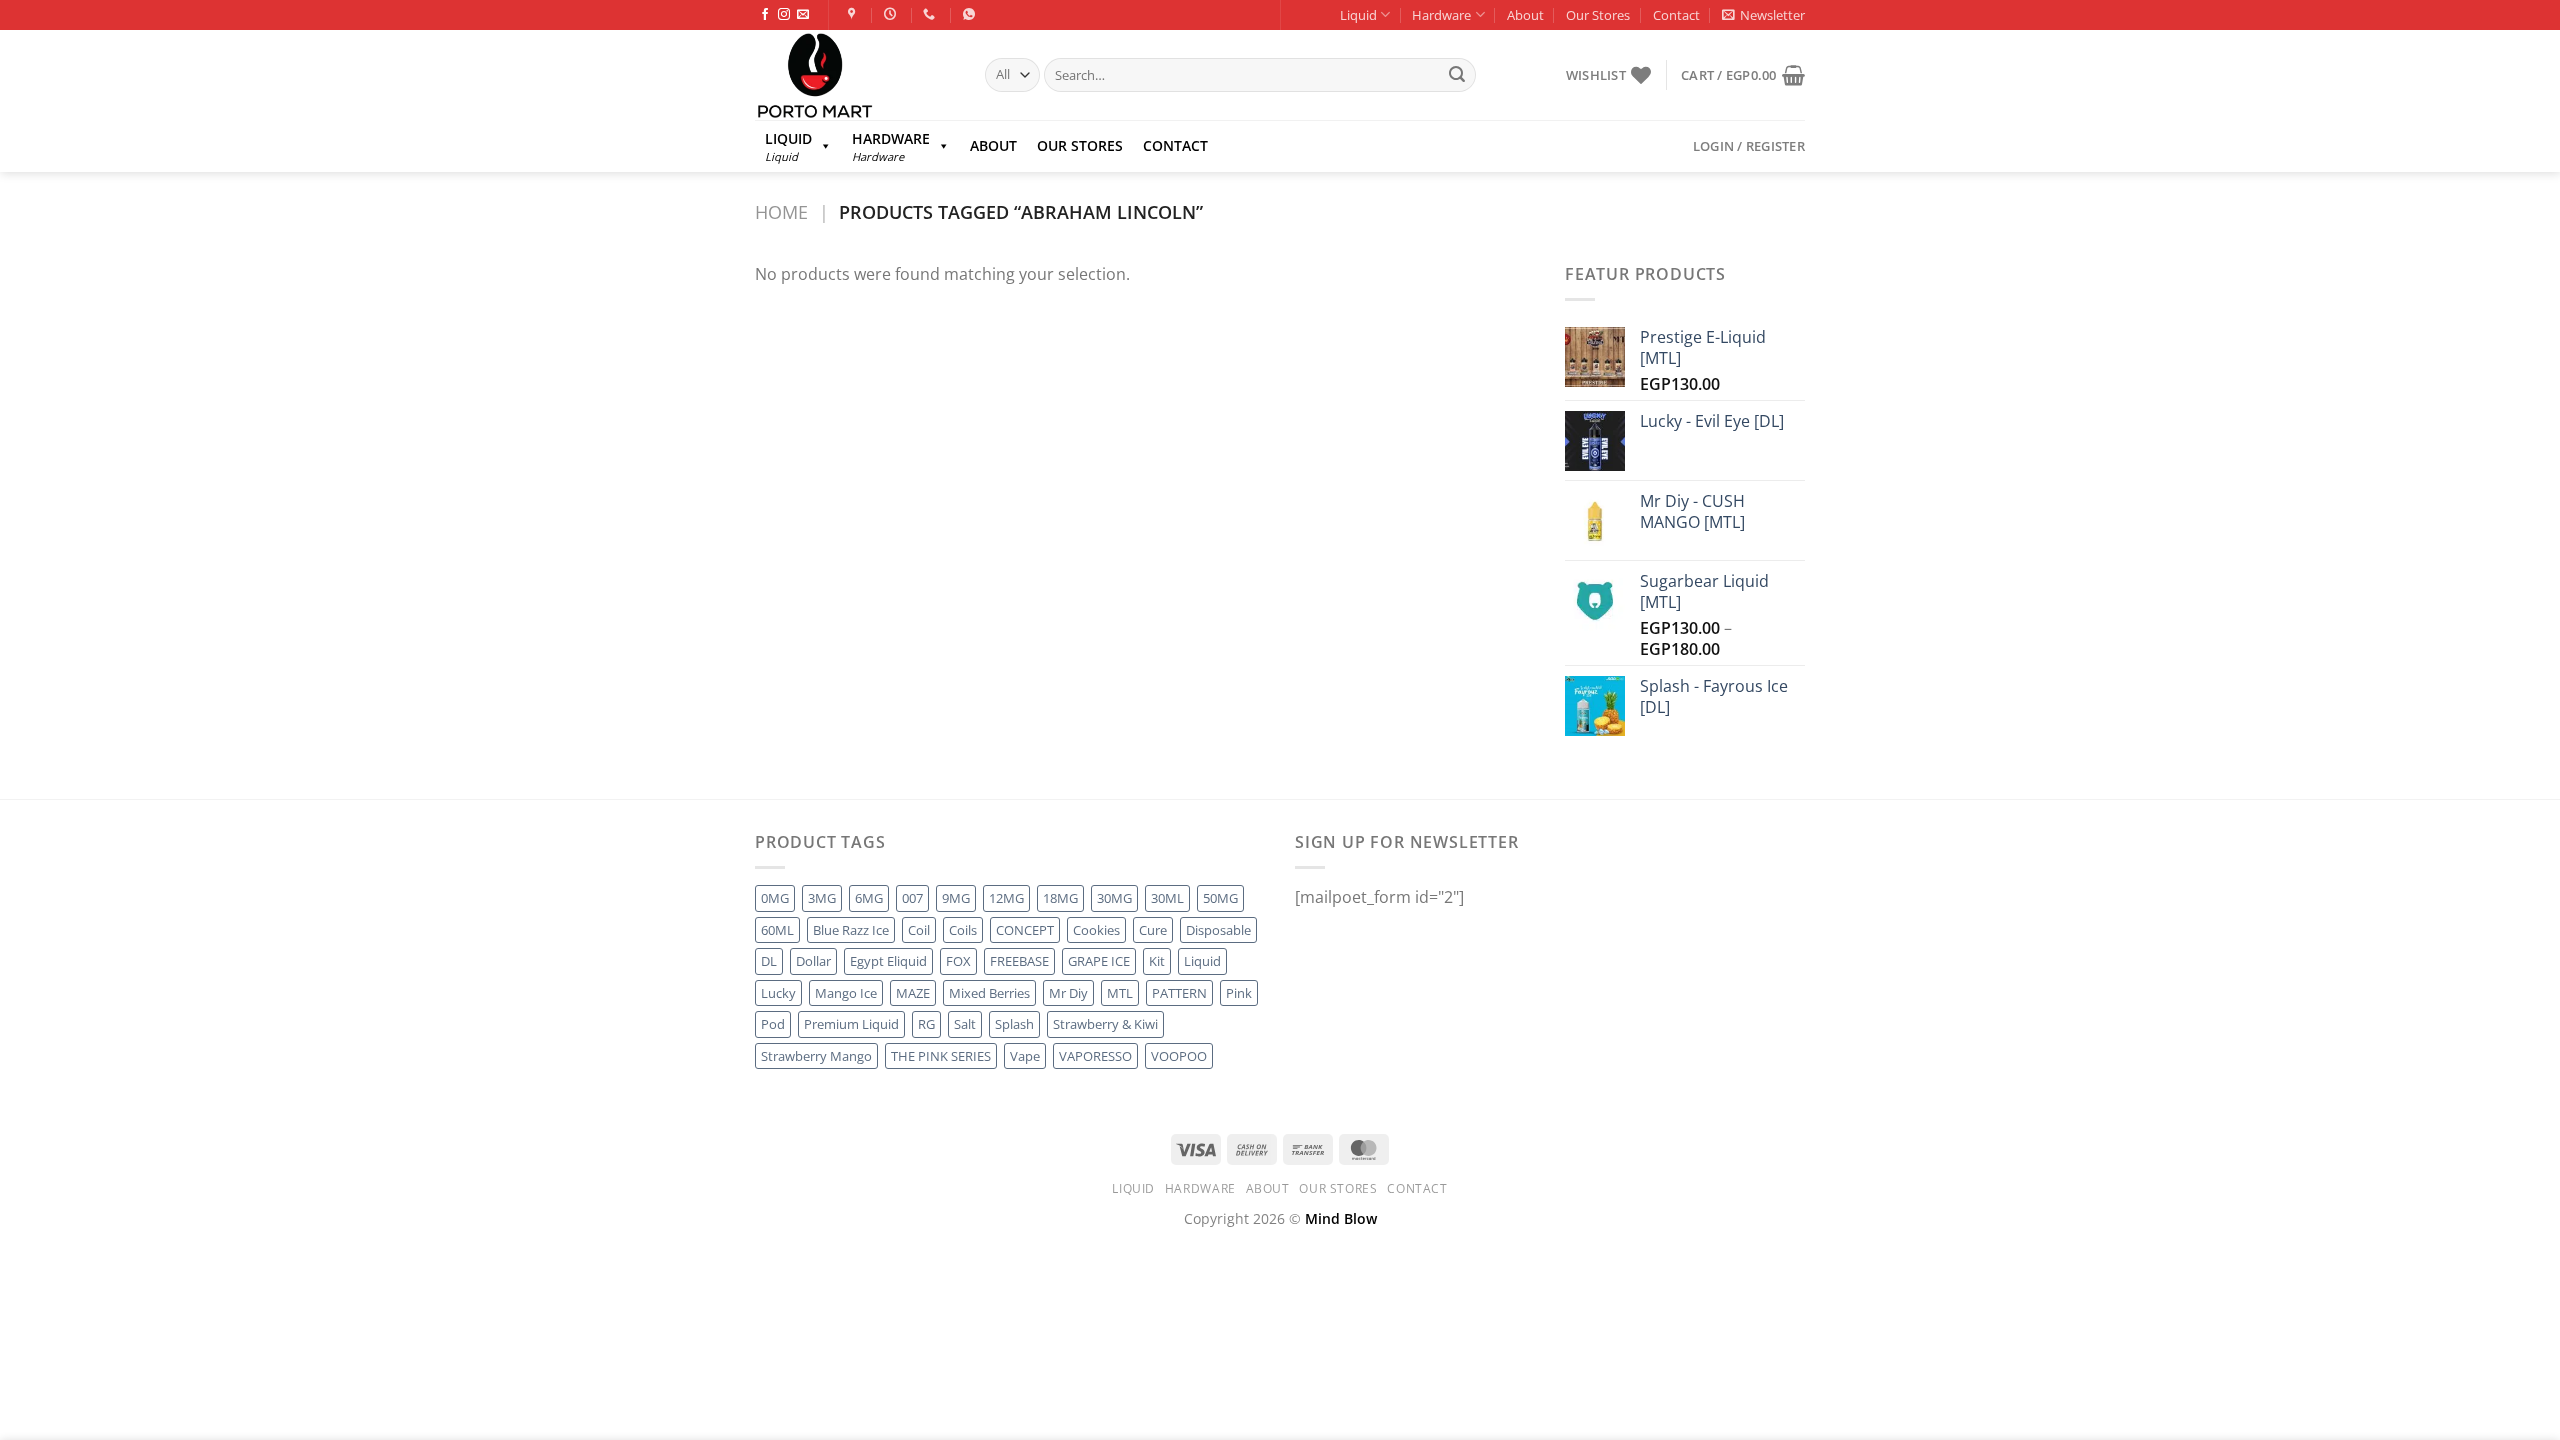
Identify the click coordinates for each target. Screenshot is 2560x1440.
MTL (1120, 993)
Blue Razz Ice (851, 930)
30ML (1167, 898)
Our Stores (1598, 15)
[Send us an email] (803, 15)
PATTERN (1179, 993)
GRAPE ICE (1099, 961)
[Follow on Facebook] (765, 15)
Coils (963, 930)
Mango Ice (846, 993)
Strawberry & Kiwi (1105, 1024)
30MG (1114, 898)
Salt (965, 1024)
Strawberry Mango (816, 1056)
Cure (1153, 930)
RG (926, 1024)
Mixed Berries (989, 993)
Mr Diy (1068, 993)
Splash (1014, 1024)
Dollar (813, 961)
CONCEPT (1025, 930)
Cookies (1096, 930)
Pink (1239, 993)
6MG (869, 898)
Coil (919, 930)
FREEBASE (1019, 961)
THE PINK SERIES (941, 1056)
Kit (1157, 961)
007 (912, 898)
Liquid (1358, 15)
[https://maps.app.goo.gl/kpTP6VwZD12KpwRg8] (854, 14)
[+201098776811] (931, 14)
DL (769, 961)
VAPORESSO (1095, 1056)
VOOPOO (1179, 1056)
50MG (1220, 898)
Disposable (1218, 930)
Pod (773, 1024)
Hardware (1441, 15)
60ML (777, 930)
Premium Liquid (851, 1024)
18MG (1060, 898)
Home (781, 211)
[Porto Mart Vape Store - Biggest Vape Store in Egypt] (855, 75)
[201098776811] (971, 14)
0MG (775, 898)
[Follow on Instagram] (784, 15)
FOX (958, 961)
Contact (1676, 15)
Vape (1025, 1056)
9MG (956, 898)
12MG (1006, 898)
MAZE (913, 993)
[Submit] (1457, 75)
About (1525, 15)
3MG (822, 898)
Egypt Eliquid (888, 961)
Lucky (778, 993)
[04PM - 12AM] (892, 14)
